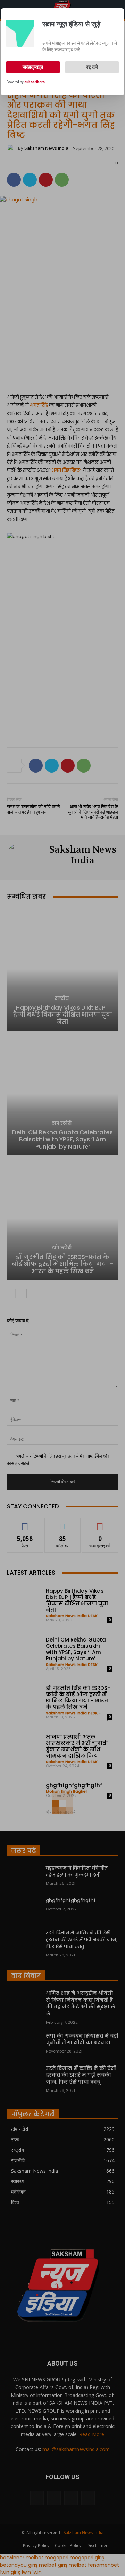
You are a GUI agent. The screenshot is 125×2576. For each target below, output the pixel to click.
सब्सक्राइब (33, 67)
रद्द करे (92, 67)
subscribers (35, 82)
